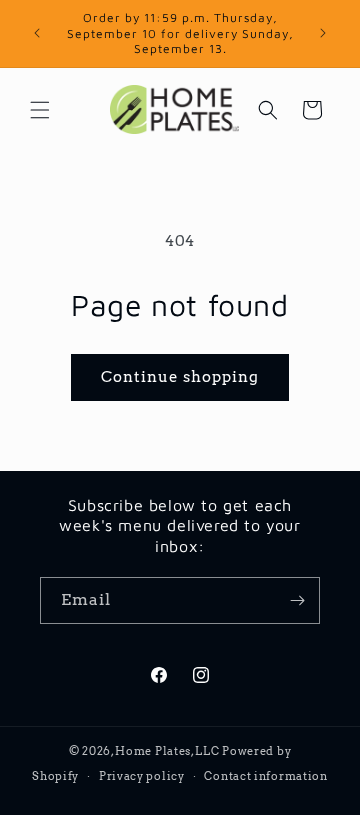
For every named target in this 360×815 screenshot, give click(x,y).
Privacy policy (142, 776)
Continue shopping (180, 377)
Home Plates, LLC (167, 751)
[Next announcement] (323, 33)
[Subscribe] (297, 600)
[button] (40, 110)
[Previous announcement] (37, 33)
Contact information (265, 776)
